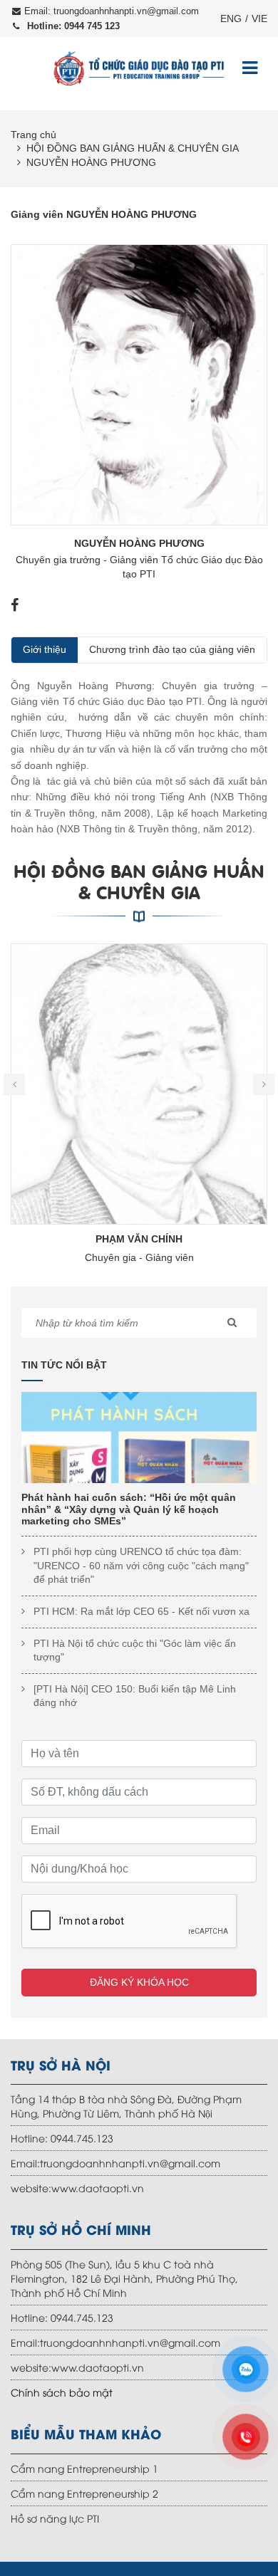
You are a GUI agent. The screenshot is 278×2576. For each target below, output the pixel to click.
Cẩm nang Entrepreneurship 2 (84, 2493)
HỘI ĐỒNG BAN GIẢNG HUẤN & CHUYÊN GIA (133, 148)
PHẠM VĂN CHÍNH (139, 1239)
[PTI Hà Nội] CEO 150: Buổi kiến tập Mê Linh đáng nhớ (135, 1696)
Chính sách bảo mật (62, 2392)
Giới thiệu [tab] (45, 649)
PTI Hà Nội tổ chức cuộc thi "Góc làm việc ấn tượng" (135, 1650)
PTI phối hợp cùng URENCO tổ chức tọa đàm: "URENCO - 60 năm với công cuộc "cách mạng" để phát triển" (141, 1565)
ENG (231, 19)
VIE (259, 19)
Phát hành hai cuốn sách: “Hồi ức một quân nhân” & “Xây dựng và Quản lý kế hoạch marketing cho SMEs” (129, 1509)
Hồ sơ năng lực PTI (55, 2518)
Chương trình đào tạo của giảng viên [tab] (172, 649)
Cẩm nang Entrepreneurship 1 (84, 2468)
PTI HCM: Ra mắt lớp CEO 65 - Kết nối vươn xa (141, 1611)
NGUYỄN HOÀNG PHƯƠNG (91, 162)
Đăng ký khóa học (139, 1982)
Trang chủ (34, 135)
